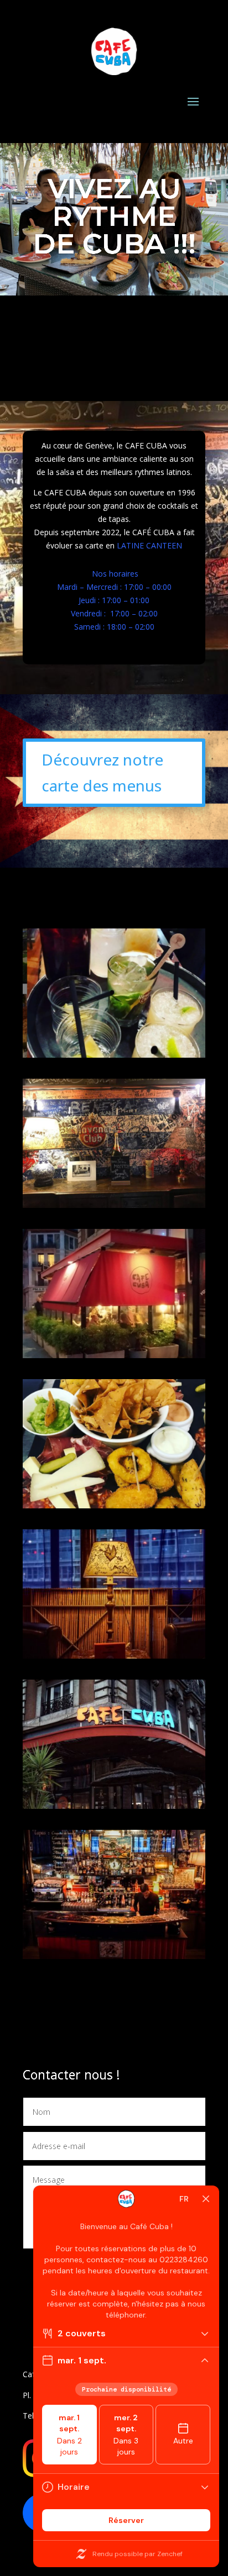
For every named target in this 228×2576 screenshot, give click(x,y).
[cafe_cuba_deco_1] (114, 1205)
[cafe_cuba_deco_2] (114, 1355)
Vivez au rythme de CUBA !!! (114, 216)
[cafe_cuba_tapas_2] (114, 1505)
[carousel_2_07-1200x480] (114, 1656)
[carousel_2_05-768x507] (114, 1956)
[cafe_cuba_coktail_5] (114, 1055)
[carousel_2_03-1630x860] (114, 1806)
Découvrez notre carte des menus (102, 773)
